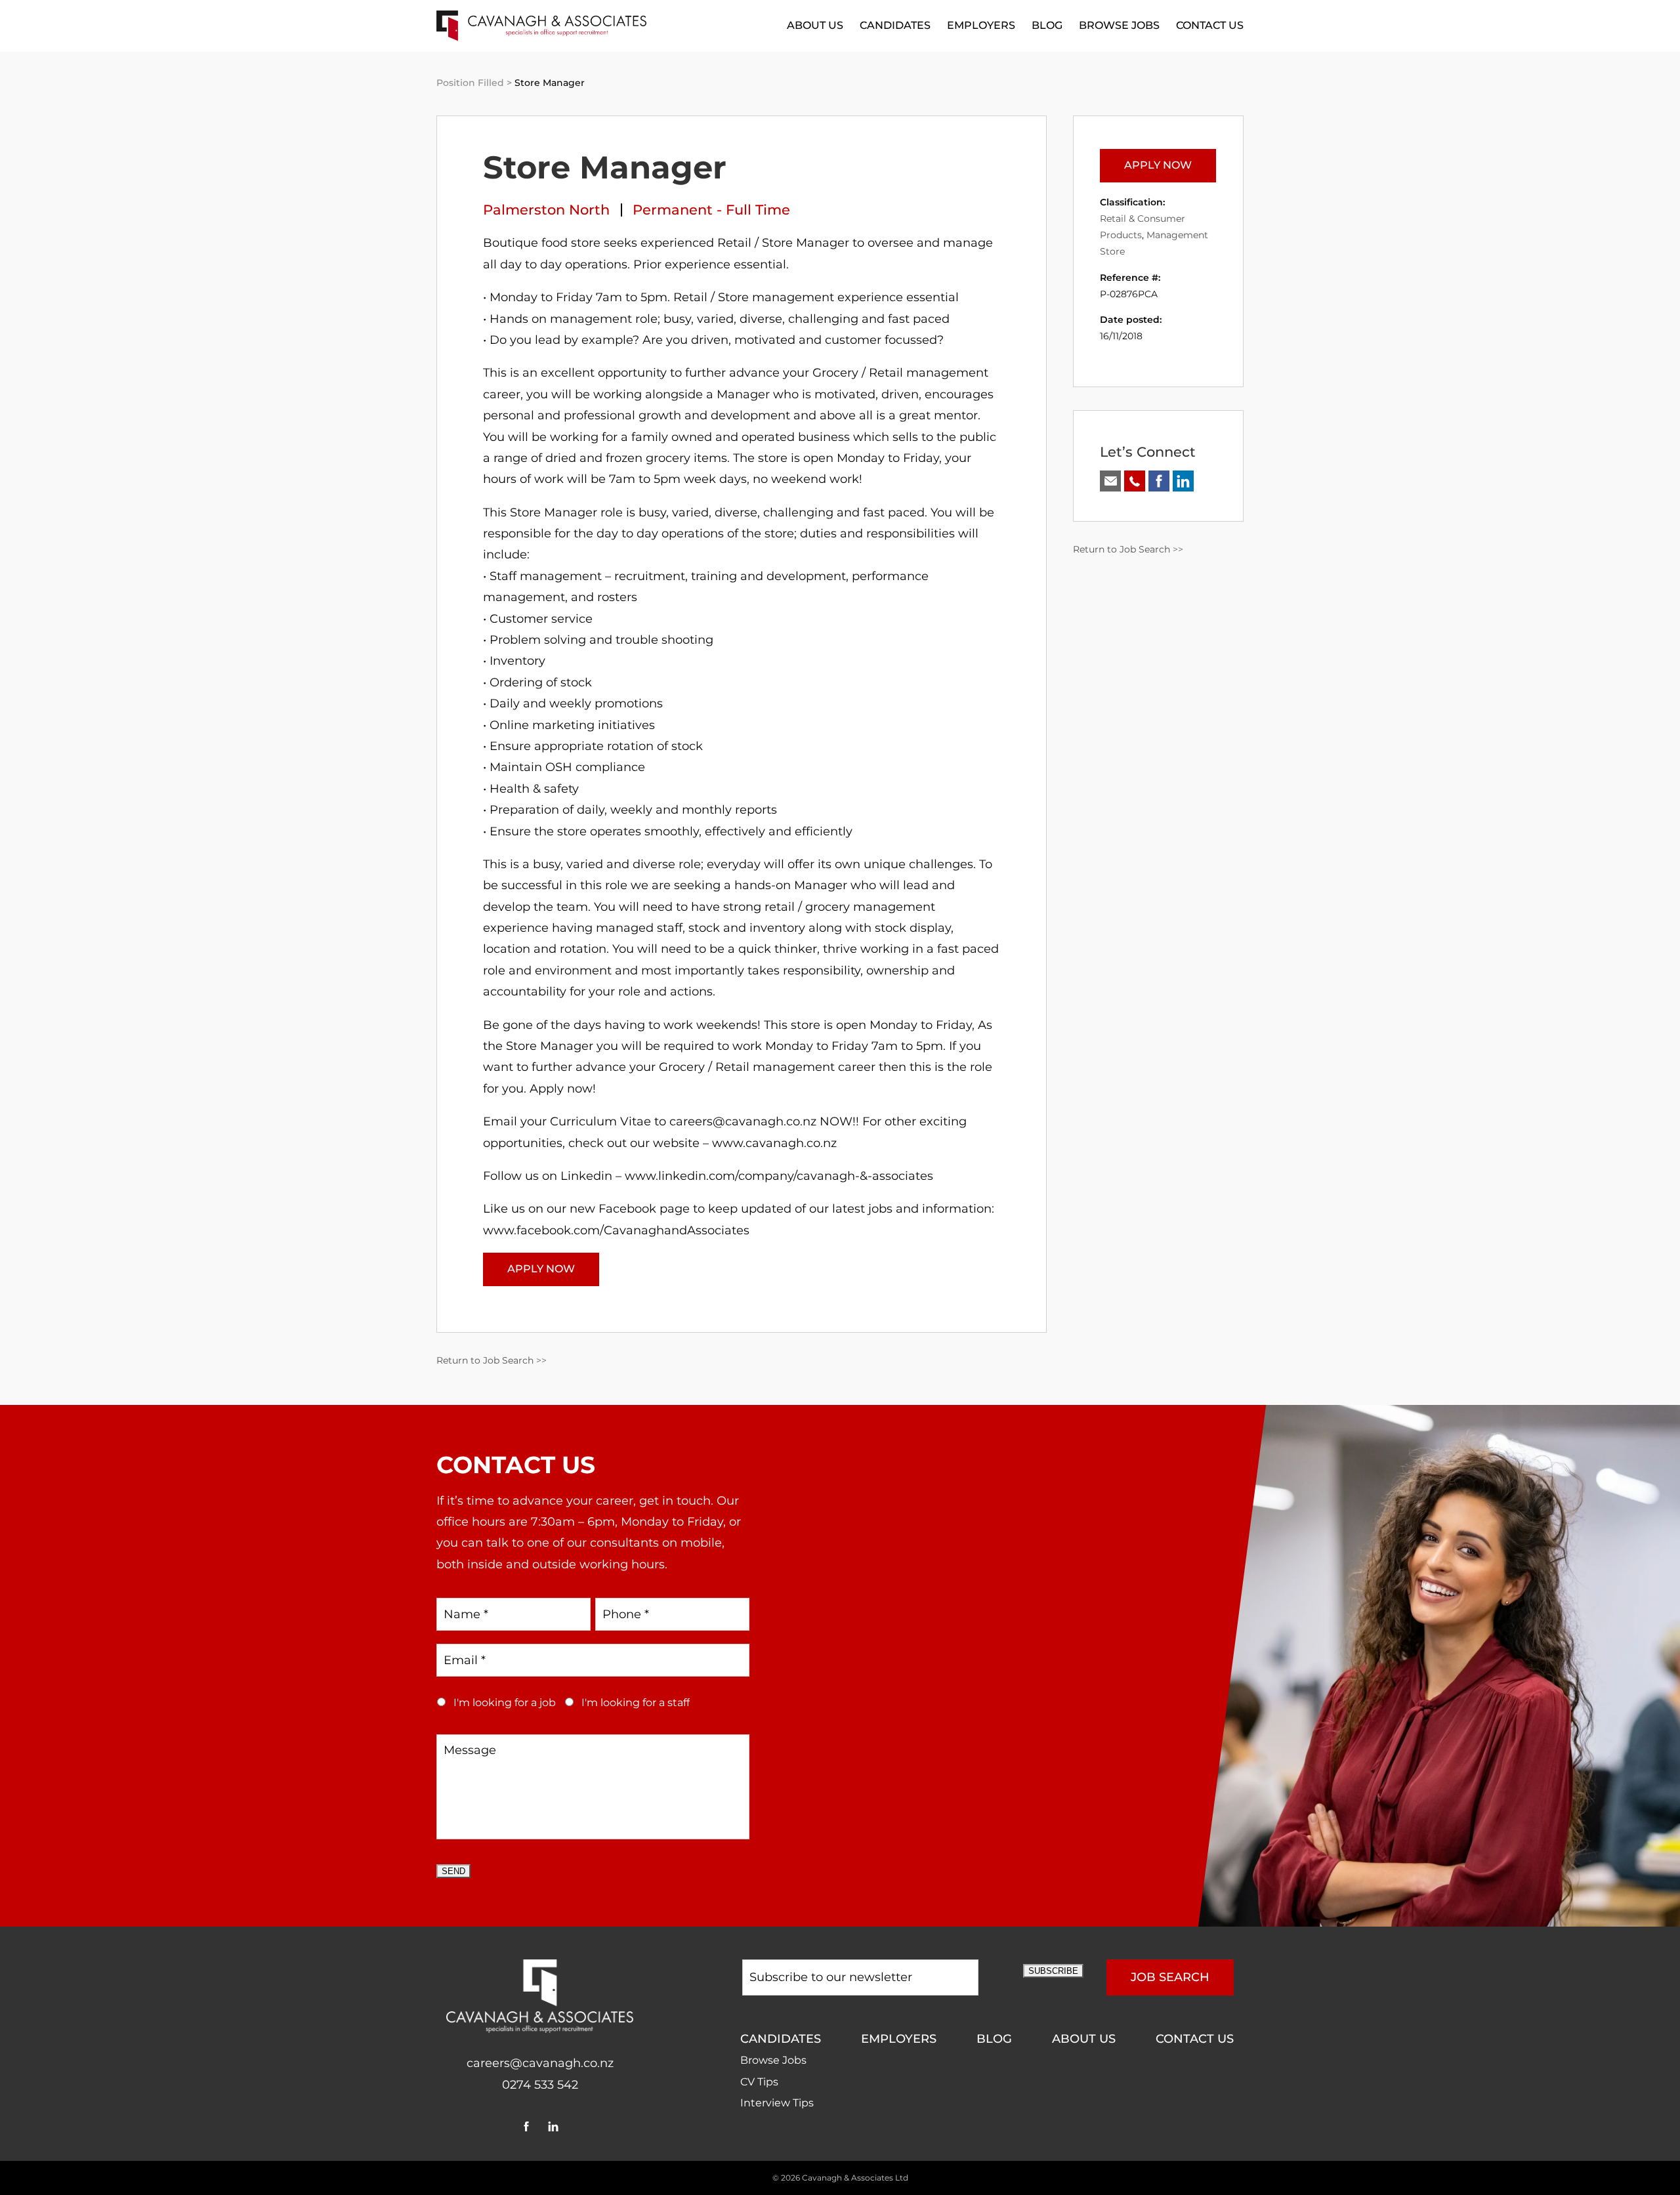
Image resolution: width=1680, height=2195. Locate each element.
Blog (1047, 25)
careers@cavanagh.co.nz (540, 2063)
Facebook (527, 2126)
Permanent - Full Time (711, 210)
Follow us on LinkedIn (1183, 481)
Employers (981, 25)
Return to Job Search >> (492, 1360)
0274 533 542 (540, 2085)
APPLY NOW (541, 1269)
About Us (815, 25)
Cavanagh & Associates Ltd (855, 2178)
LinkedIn (554, 2126)
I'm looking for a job (505, 1703)
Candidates (895, 25)
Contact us (1210, 25)
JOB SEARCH (1170, 1977)
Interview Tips (777, 2103)
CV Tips (759, 2082)
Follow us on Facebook (1159, 481)
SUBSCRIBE (1053, 1971)
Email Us (1110, 481)
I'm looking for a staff (636, 1703)
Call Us (1135, 481)
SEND (453, 1871)
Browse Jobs (1119, 25)
